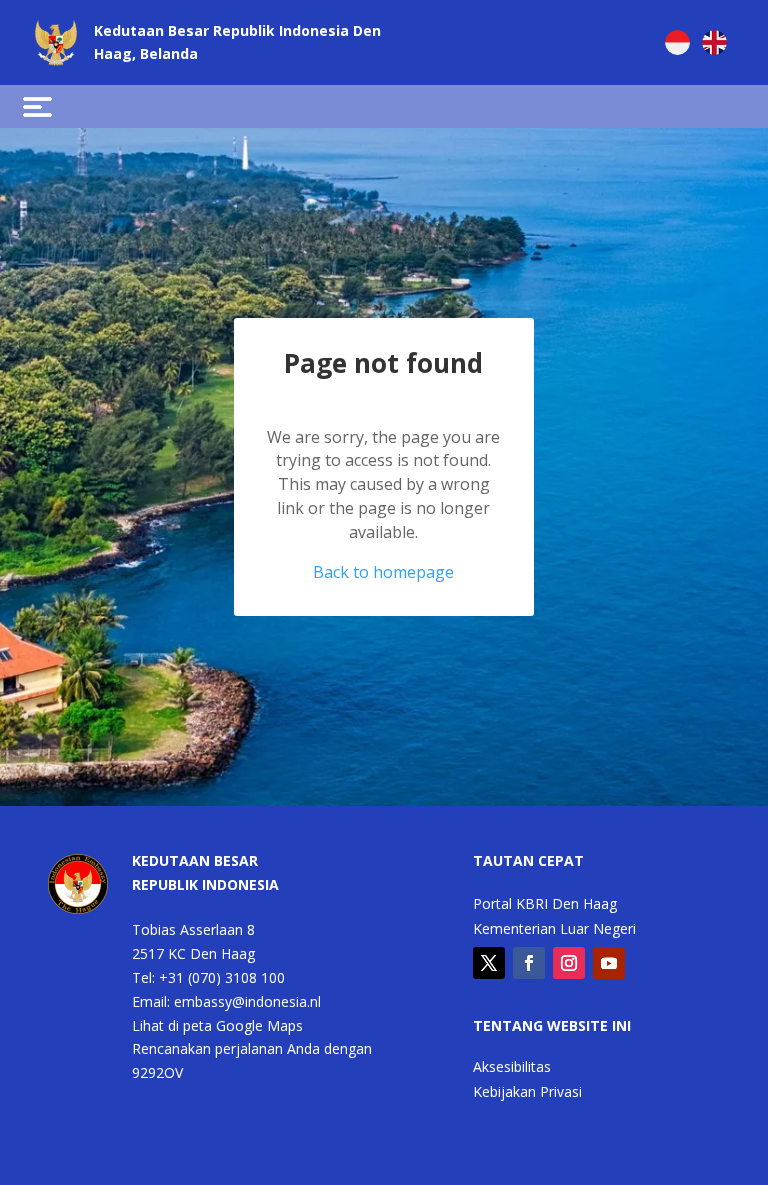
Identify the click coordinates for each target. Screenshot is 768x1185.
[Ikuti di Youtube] (609, 963)
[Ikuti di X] (489, 963)
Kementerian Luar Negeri (554, 930)
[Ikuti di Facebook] (529, 963)
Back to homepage (383, 572)
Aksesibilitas (512, 1068)
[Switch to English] (714, 42)
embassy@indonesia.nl (247, 1001)
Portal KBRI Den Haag (545, 905)
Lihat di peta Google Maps (217, 1025)
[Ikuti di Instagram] (569, 963)
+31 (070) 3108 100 (222, 977)
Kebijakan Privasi (527, 1093)
